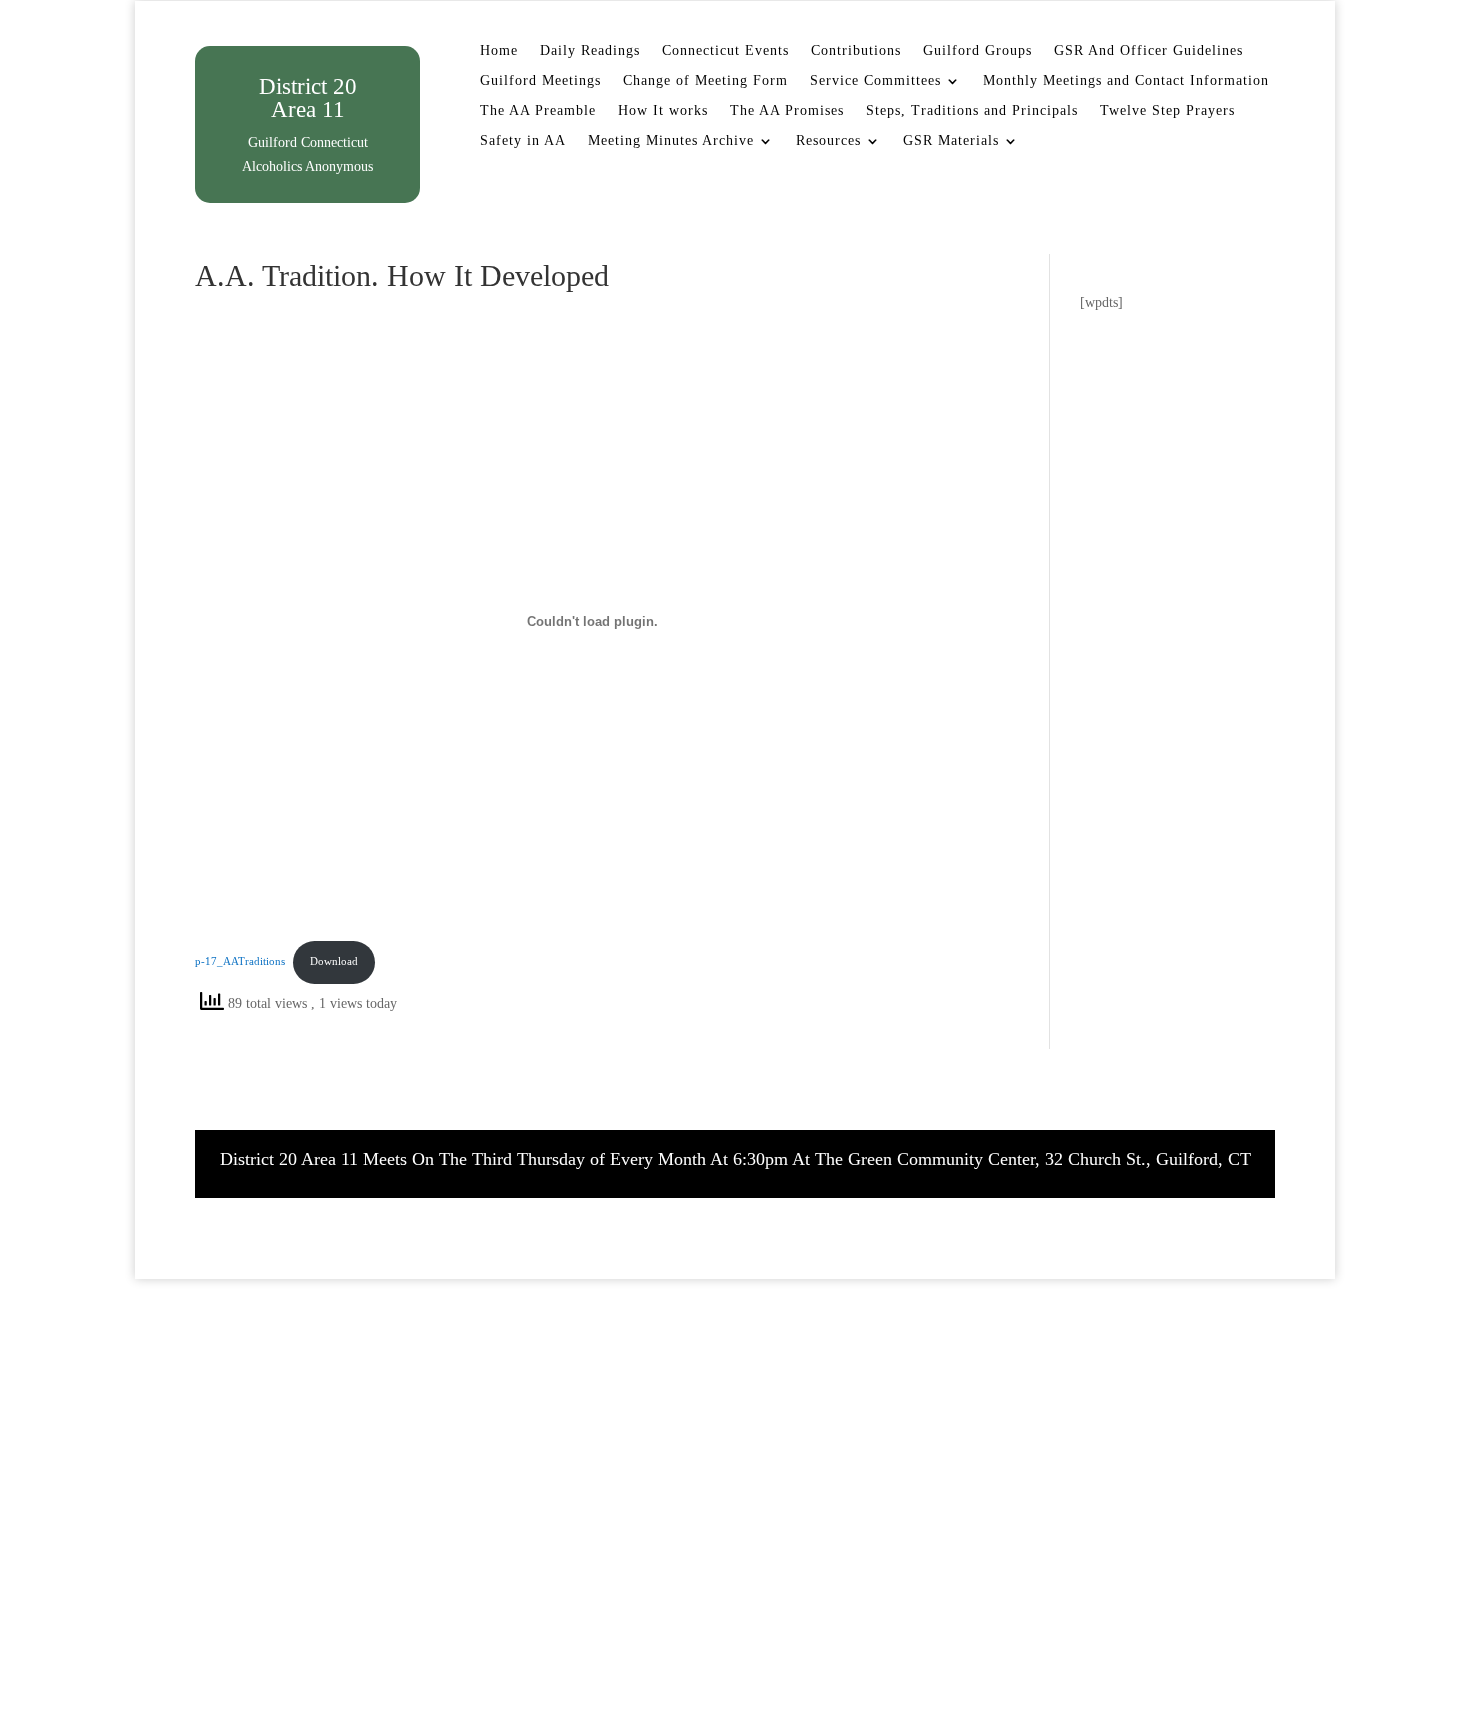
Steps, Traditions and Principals (972, 111)
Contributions (856, 51)
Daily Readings (590, 51)
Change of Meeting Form (705, 81)
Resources (828, 141)
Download (334, 961)
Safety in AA (523, 141)
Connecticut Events (725, 51)
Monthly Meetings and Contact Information (1126, 81)
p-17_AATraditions (240, 961)
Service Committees (875, 81)
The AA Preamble (538, 111)
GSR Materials (951, 141)
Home (499, 51)
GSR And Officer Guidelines (1148, 51)
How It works (663, 111)
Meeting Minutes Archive (671, 141)
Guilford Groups (977, 51)
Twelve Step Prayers (1167, 111)
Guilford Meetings (540, 81)
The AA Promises (787, 111)
